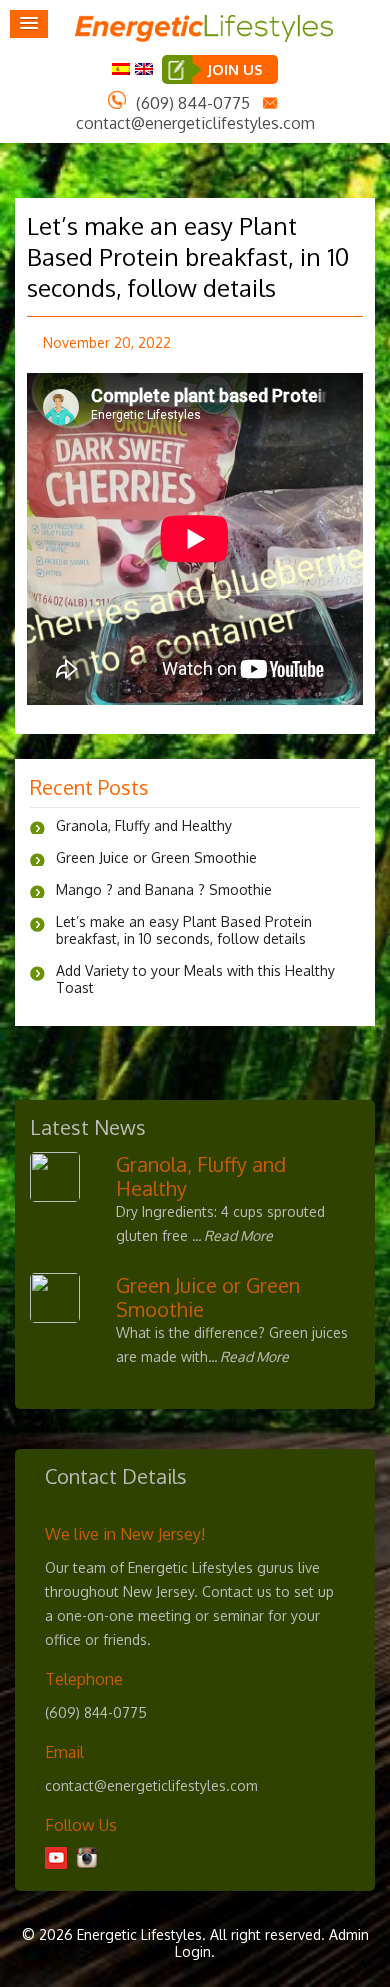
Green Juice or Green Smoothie (156, 857)
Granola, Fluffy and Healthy (144, 825)
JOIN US (235, 69)
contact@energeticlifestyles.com (195, 123)
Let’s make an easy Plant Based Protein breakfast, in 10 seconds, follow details (188, 256)
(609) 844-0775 (193, 103)
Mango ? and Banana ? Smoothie (164, 889)
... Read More (232, 1235)
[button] (29, 24)
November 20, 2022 (107, 342)
